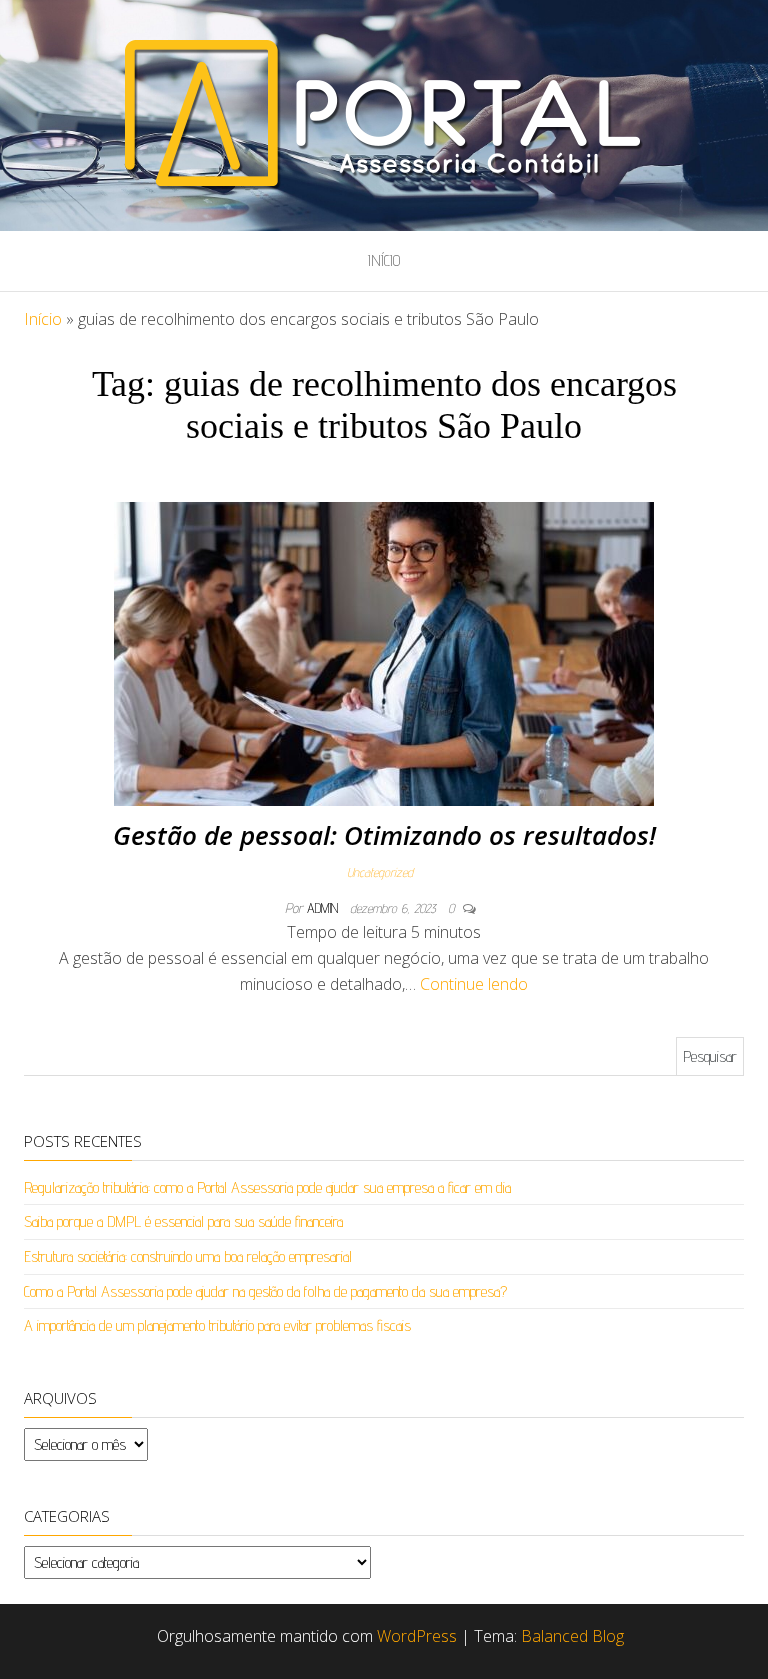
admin (324, 908)
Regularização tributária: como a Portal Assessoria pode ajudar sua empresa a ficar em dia (267, 1187)
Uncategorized (380, 872)
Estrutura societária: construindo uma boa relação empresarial (188, 1256)
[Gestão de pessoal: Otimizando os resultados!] (384, 652)
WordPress (417, 1636)
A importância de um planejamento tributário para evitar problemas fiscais (217, 1325)
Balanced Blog (572, 1636)
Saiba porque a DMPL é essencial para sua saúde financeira (183, 1221)
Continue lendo (474, 984)
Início (384, 260)
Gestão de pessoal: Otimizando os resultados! (384, 835)
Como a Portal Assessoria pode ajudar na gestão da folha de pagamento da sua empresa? (265, 1291)
